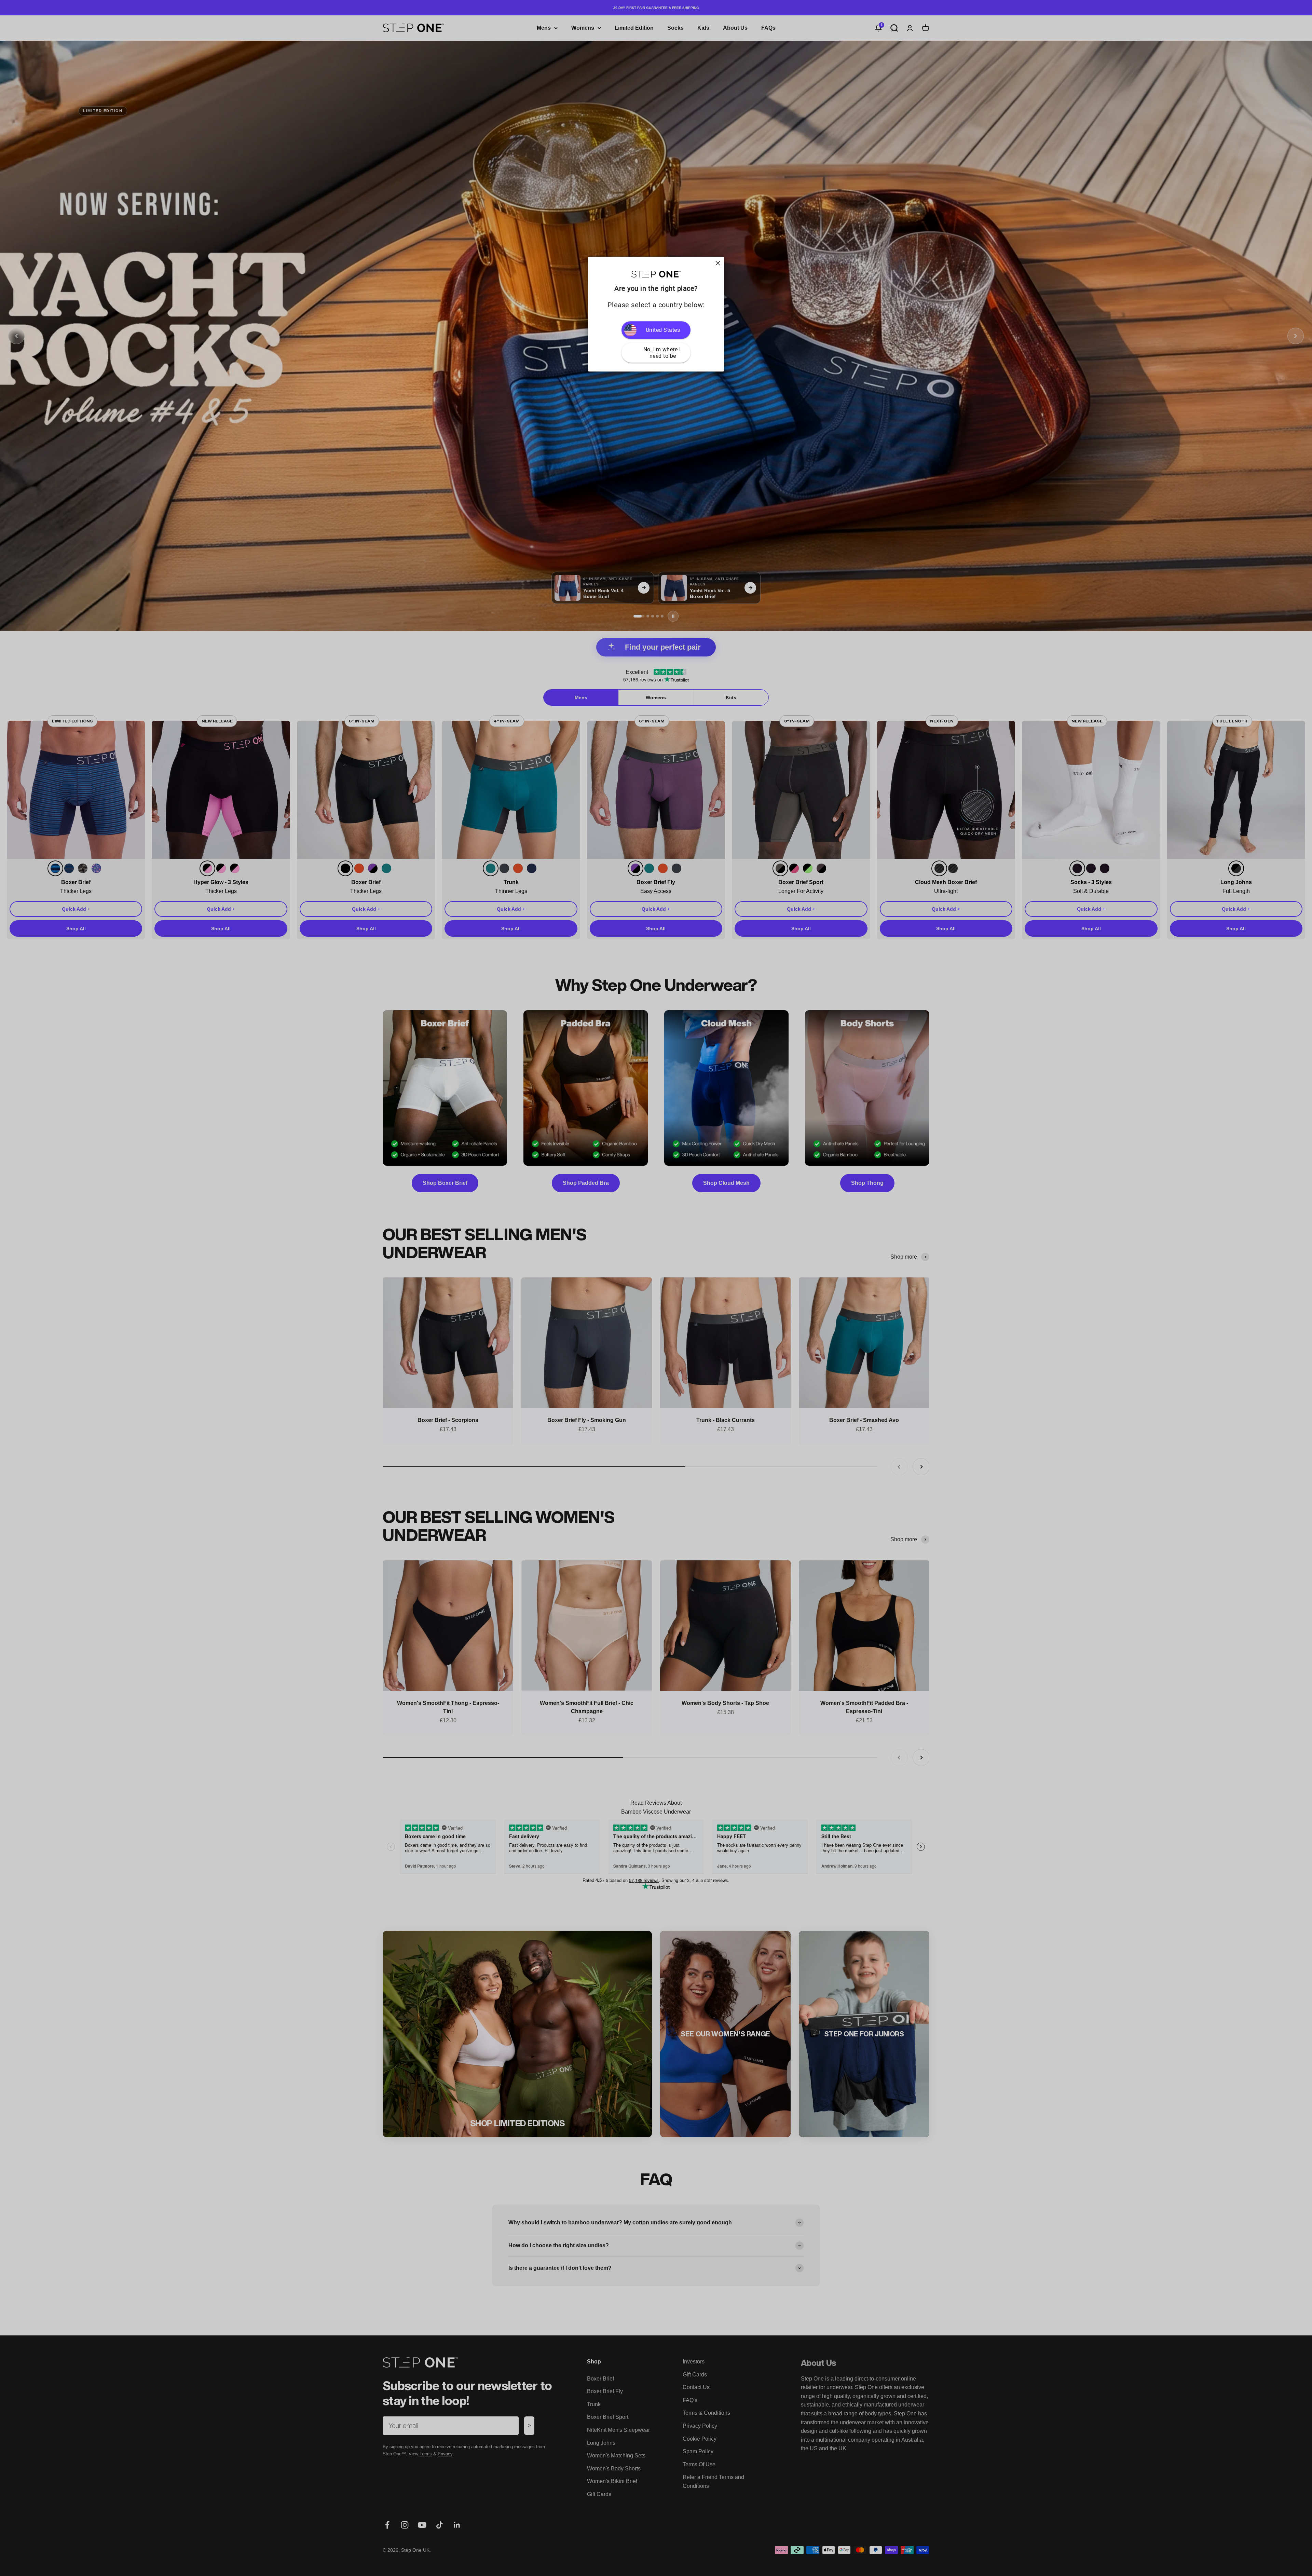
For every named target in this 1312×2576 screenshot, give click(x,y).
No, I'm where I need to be (663, 353)
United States (663, 330)
